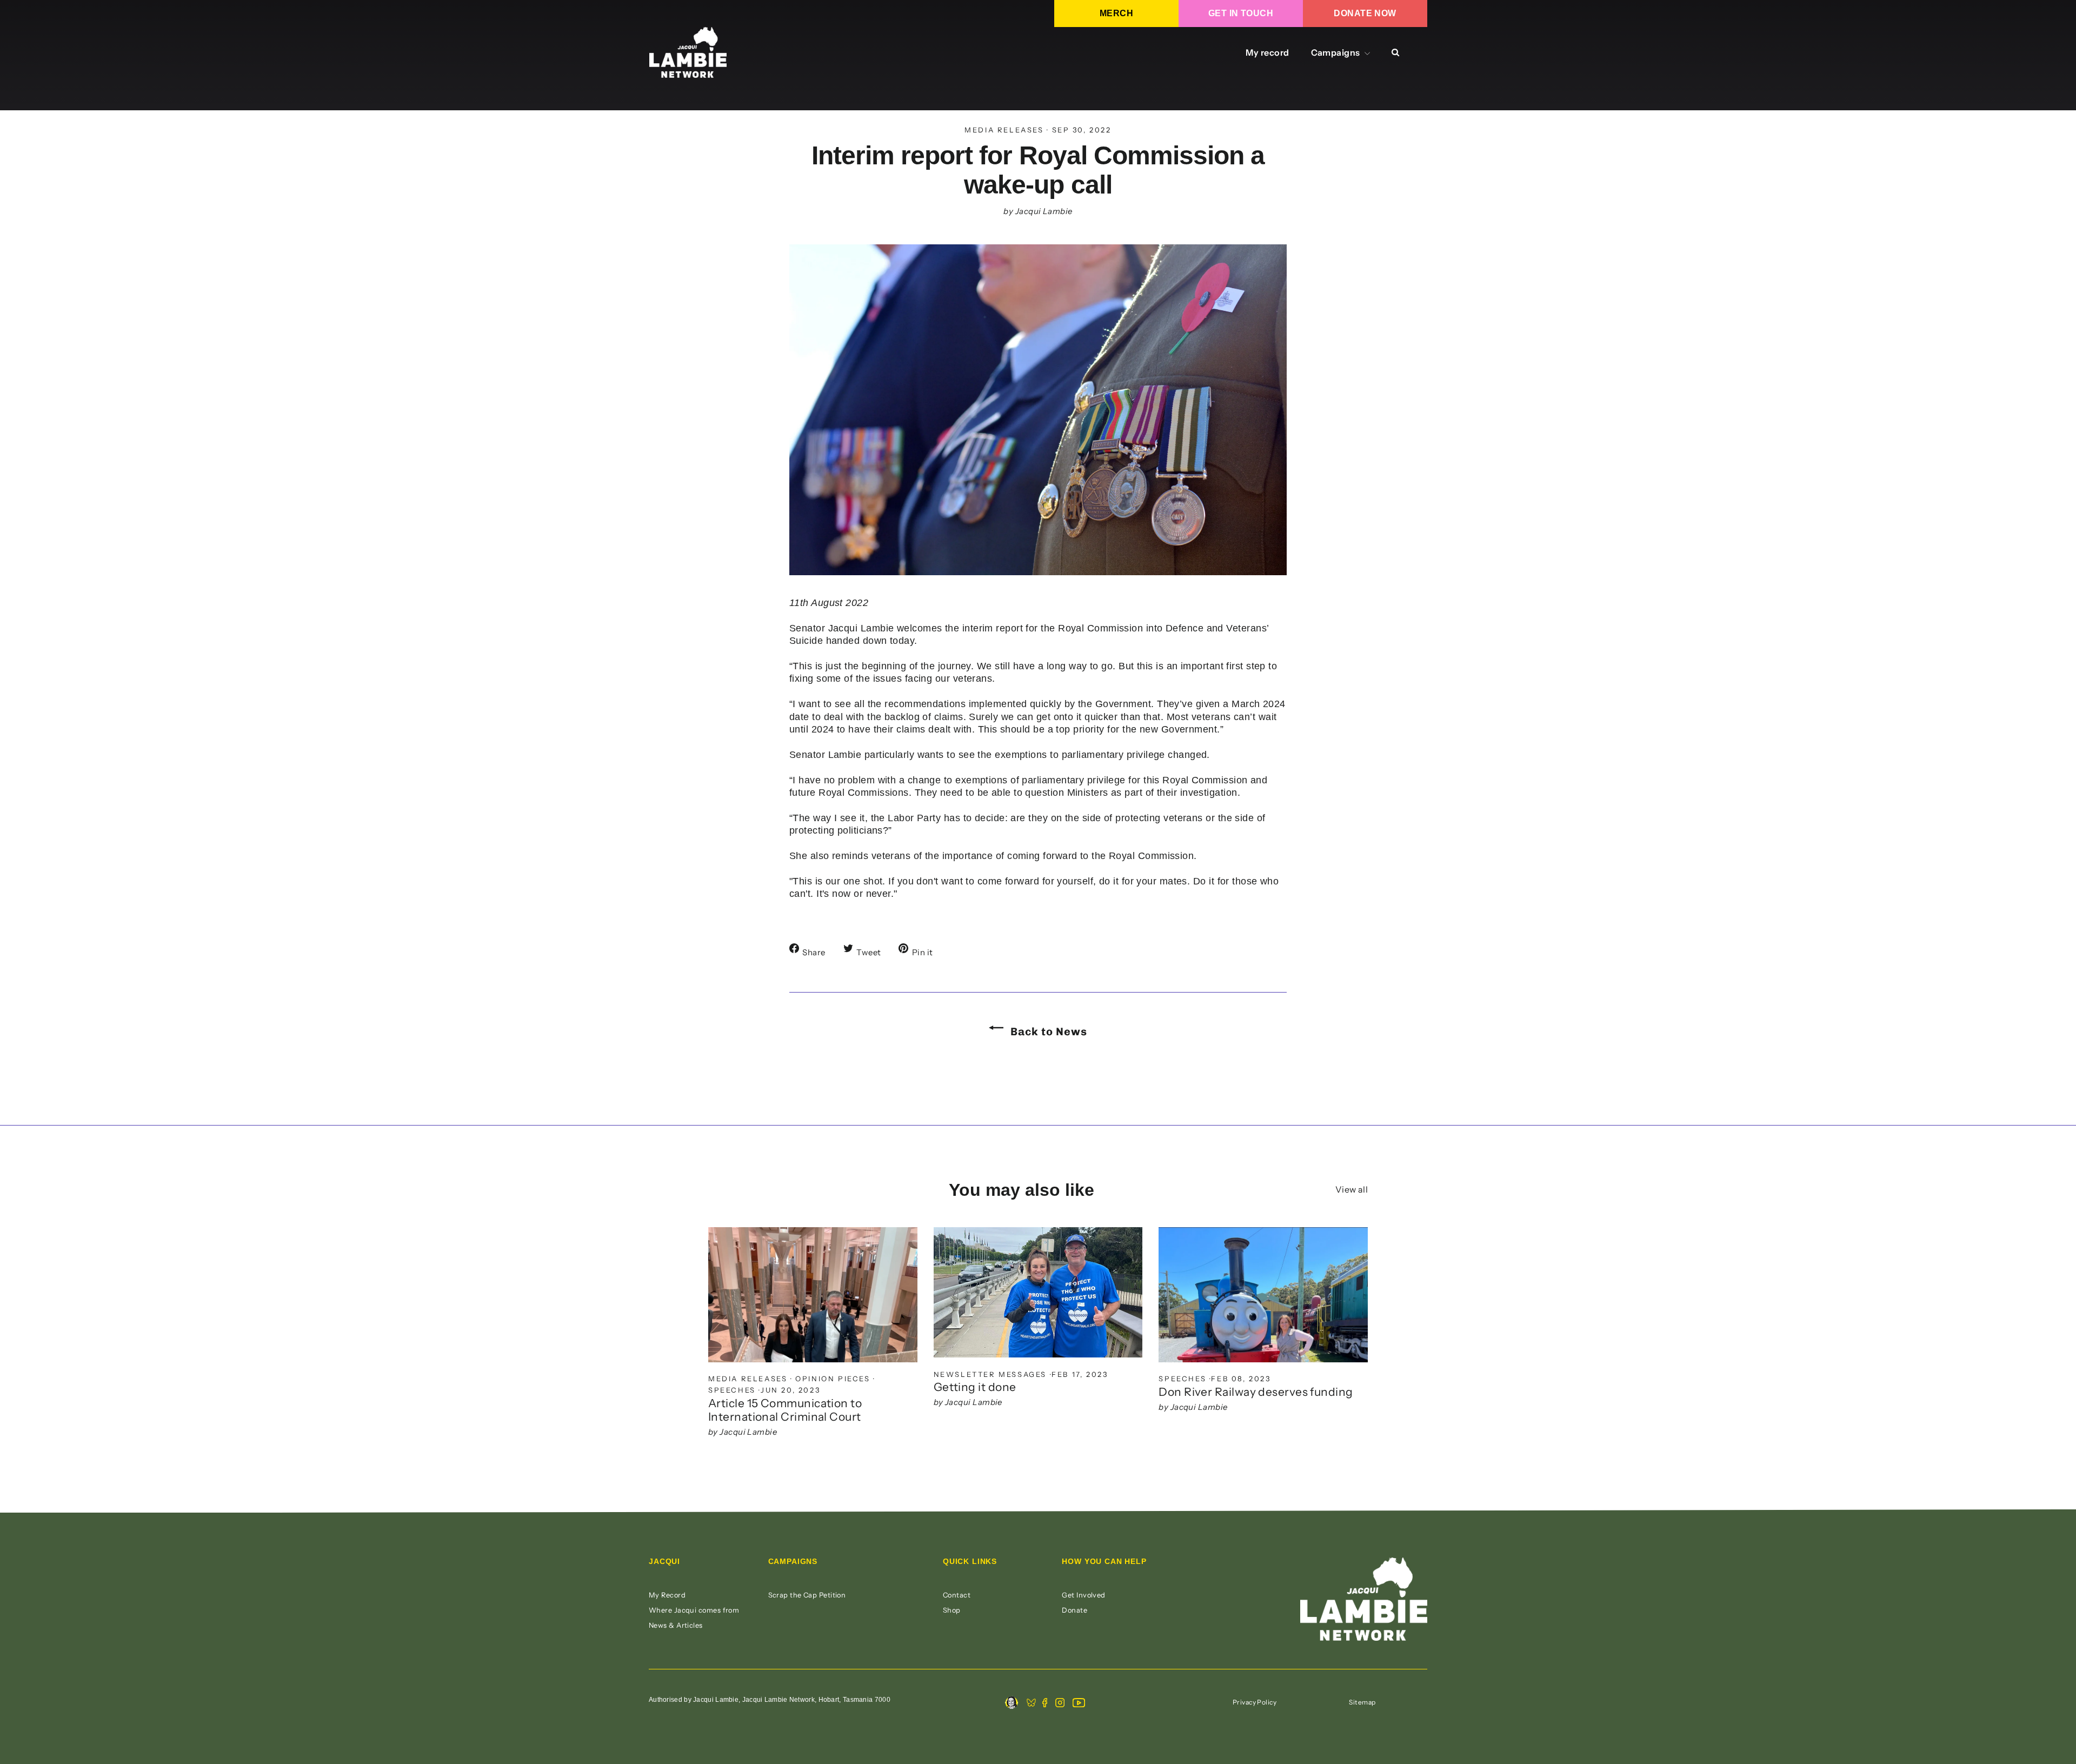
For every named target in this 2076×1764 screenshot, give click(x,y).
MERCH (1116, 13)
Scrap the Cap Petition (807, 1595)
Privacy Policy (1255, 1702)
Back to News (1047, 1031)
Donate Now (1365, 13)
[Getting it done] (1038, 1292)
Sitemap (1362, 1702)
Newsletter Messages (990, 1374)
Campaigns (1337, 52)
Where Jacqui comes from (694, 1610)
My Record (667, 1595)
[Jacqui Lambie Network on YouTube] (1079, 1704)
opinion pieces (833, 1379)
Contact (957, 1595)
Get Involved (1083, 1595)
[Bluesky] (1031, 1704)
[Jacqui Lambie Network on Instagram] (1060, 1704)
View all (1352, 1189)
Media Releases (1004, 130)
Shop (952, 1610)
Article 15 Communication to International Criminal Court (785, 1410)
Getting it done (975, 1387)
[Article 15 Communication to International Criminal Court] (813, 1295)
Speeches (732, 1390)
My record (1267, 52)
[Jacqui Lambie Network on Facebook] (1045, 1704)
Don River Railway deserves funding (1256, 1392)
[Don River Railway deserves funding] (1263, 1295)
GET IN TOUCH (1241, 13)
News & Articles (676, 1625)
